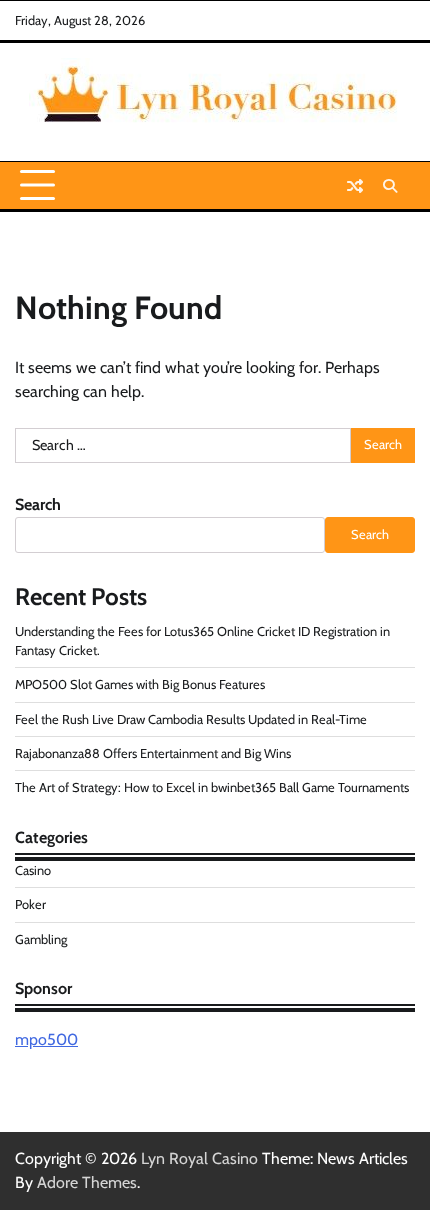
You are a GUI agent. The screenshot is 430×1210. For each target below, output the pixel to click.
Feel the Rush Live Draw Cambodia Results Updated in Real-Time (191, 719)
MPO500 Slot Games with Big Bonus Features (140, 684)
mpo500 (46, 1039)
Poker (30, 904)
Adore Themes (87, 1182)
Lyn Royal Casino (199, 1158)
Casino (33, 870)
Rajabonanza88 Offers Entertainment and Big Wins (153, 753)
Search (38, 504)
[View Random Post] (355, 186)
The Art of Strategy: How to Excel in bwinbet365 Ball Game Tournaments (212, 787)
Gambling (41, 939)
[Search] (390, 186)
